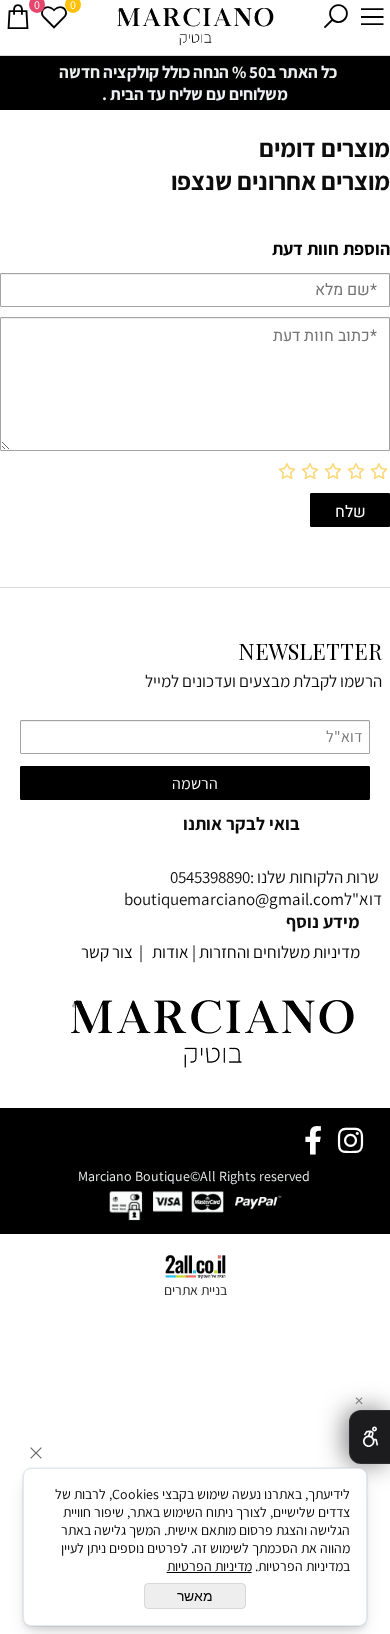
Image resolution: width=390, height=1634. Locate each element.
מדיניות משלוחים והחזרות (279, 952)
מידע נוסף (323, 921)
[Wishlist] (54, 17)
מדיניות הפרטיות (209, 1566)
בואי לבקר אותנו (241, 823)
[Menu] (372, 17)
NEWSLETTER (310, 651)
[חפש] (336, 17)
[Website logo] (195, 25)
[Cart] (18, 17)
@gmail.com (299, 899)
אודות (169, 952)
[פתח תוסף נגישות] (369, 1437)
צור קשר (107, 952)
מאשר (195, 1596)
